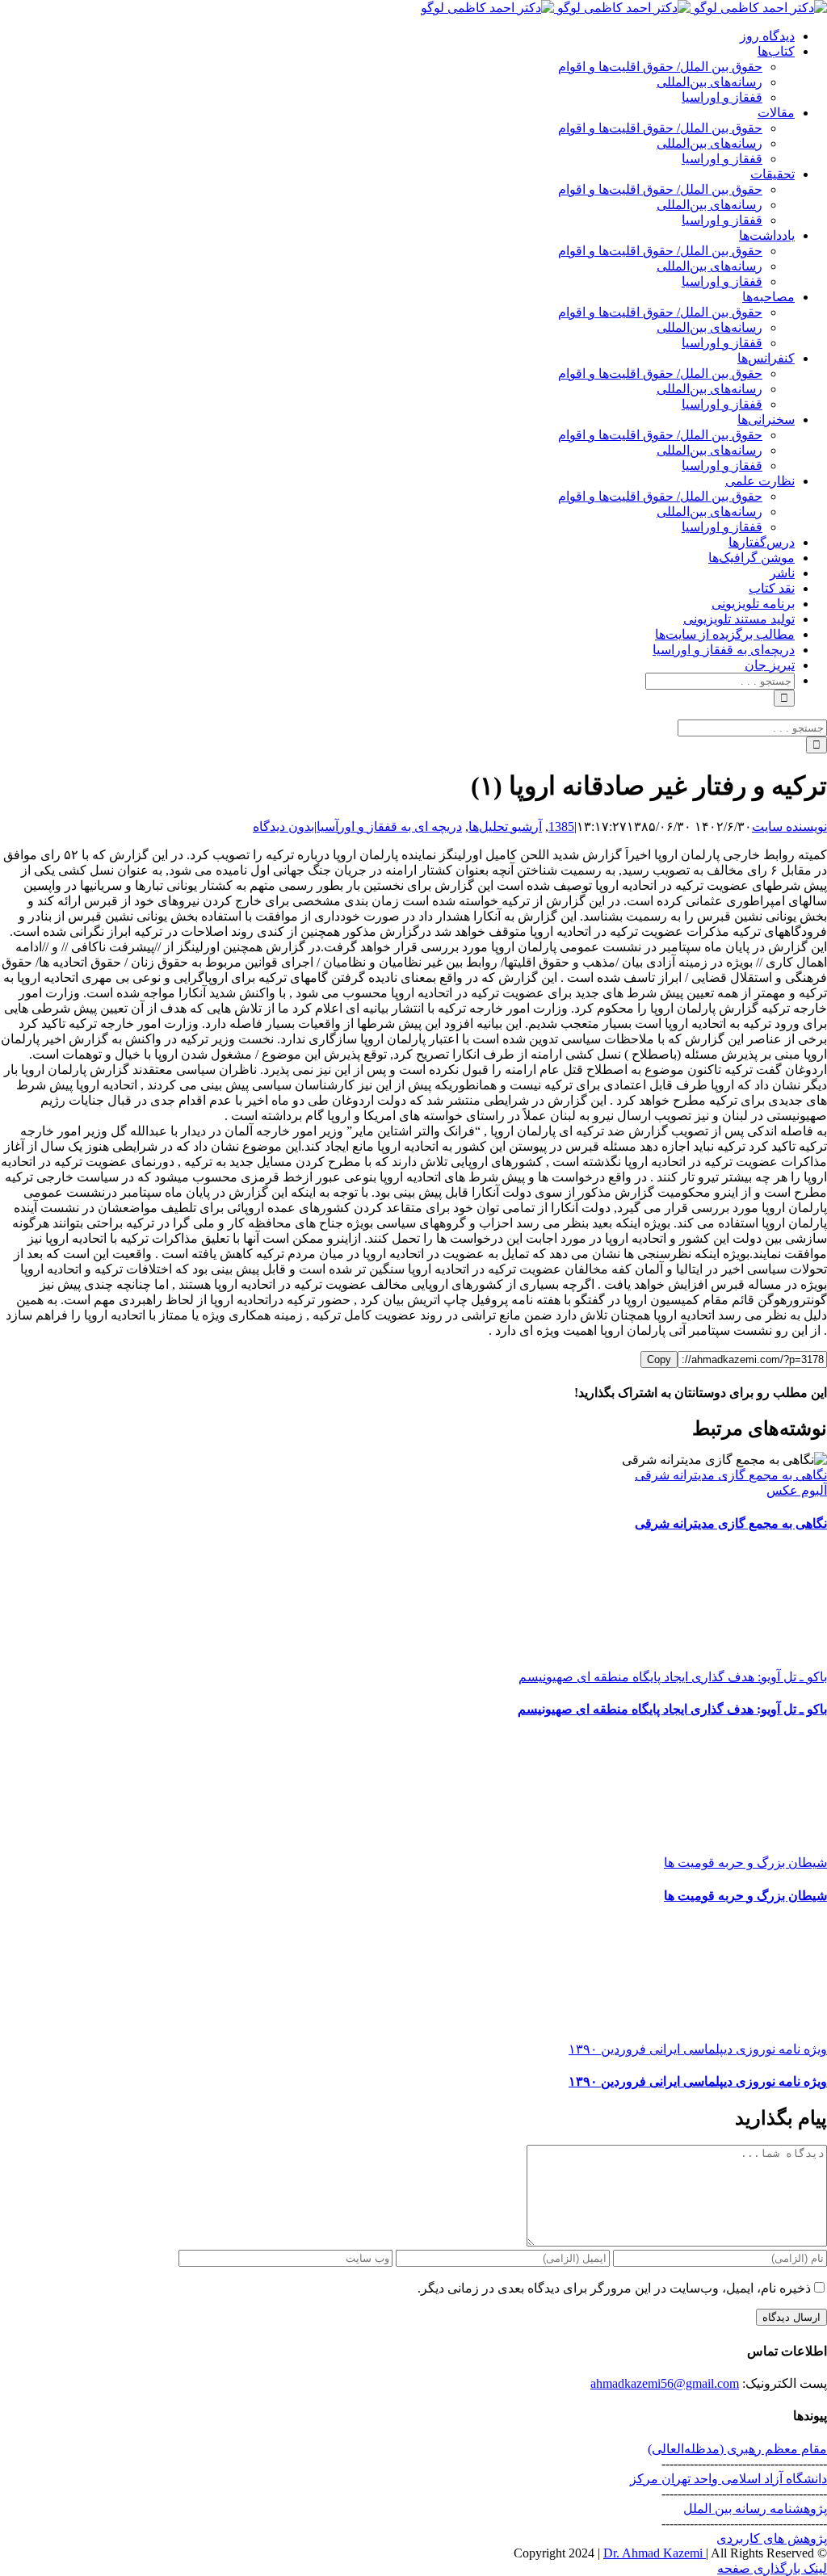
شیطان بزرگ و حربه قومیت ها (745, 1863)
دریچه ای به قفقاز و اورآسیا (389, 827)
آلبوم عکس (797, 1490)
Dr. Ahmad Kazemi (655, 2553)
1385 (561, 827)
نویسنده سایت (789, 827)
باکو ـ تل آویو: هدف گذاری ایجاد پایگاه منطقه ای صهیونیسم (673, 1677)
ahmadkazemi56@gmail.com (665, 2383)
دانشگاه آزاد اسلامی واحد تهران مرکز (728, 2479)
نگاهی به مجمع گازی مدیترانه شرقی (731, 1475)
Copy (659, 1359)
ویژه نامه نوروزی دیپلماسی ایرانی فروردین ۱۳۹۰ (698, 2049)
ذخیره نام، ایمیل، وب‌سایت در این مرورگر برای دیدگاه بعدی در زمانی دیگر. (614, 2288)
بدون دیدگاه (283, 827)
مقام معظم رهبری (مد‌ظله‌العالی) (737, 2449)
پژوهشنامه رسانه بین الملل (755, 2509)
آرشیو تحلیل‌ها (505, 827)
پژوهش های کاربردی (772, 2538)
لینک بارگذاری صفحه (772, 2568)
